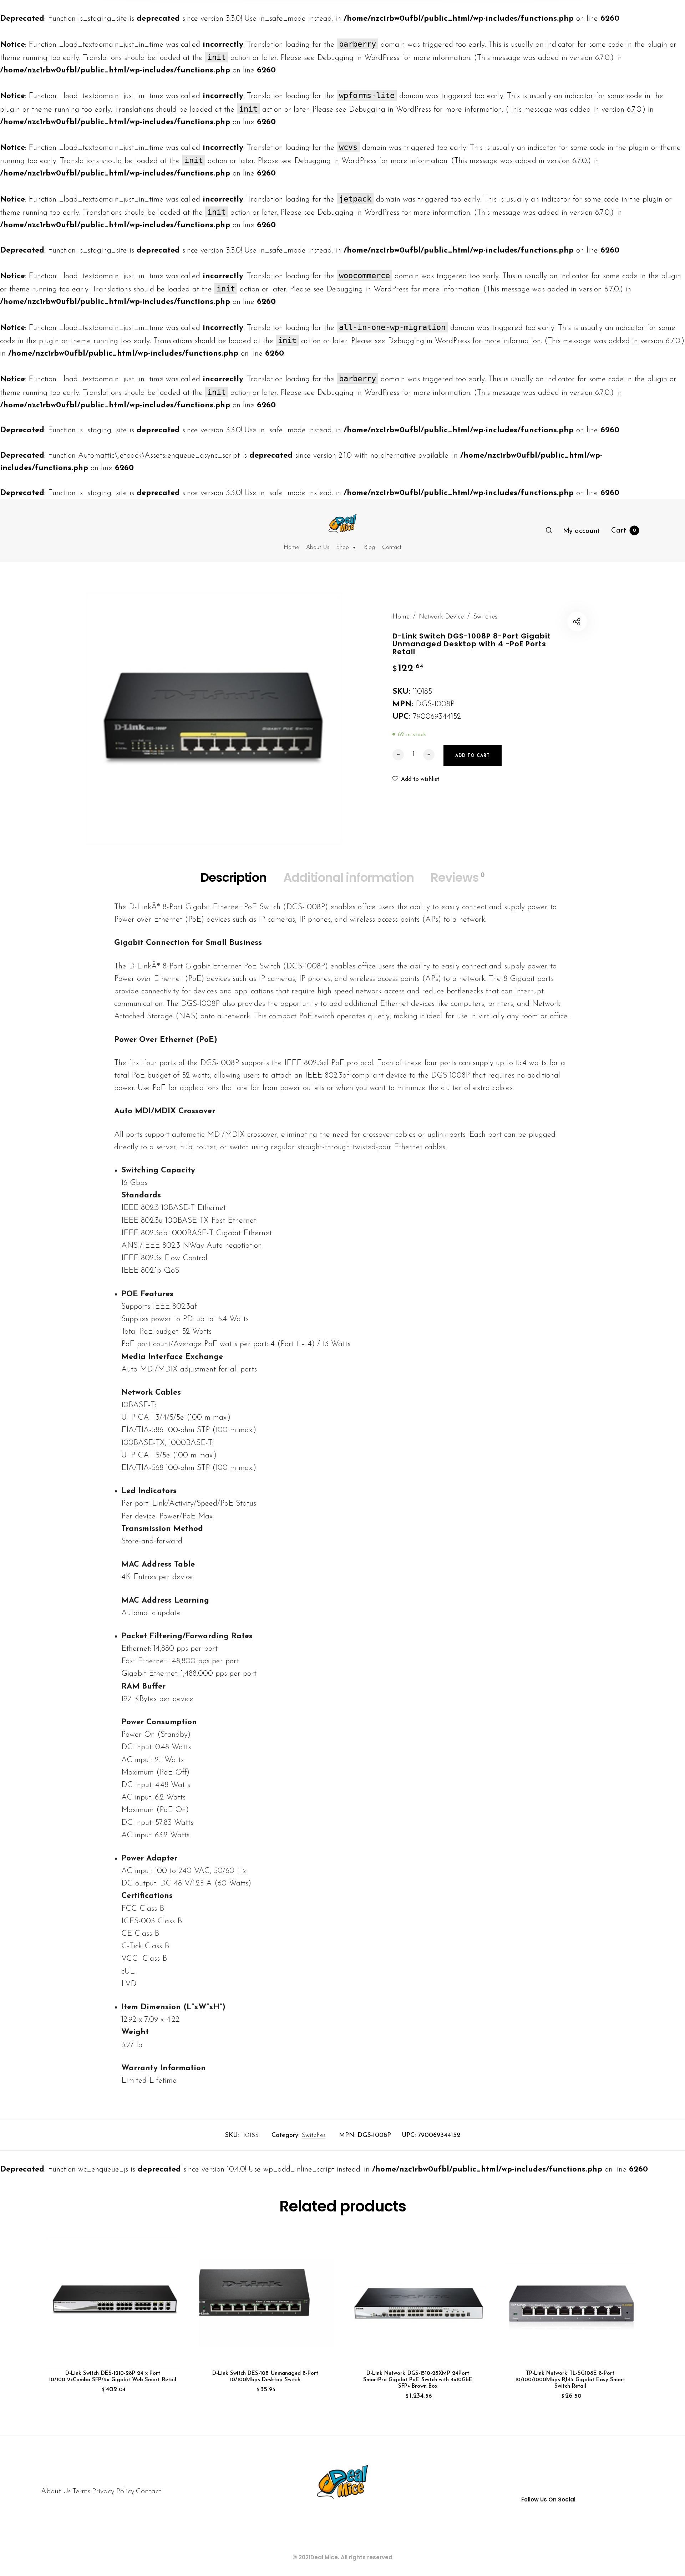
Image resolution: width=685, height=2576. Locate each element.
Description (234, 877)
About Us (318, 548)
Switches (485, 617)
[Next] (621, 2323)
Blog (369, 548)
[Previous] (64, 2323)
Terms (81, 2491)
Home (291, 548)
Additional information (349, 877)
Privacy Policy (113, 2491)
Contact (392, 548)
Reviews (458, 877)
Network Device (441, 617)
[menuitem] (582, 531)
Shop (343, 548)
